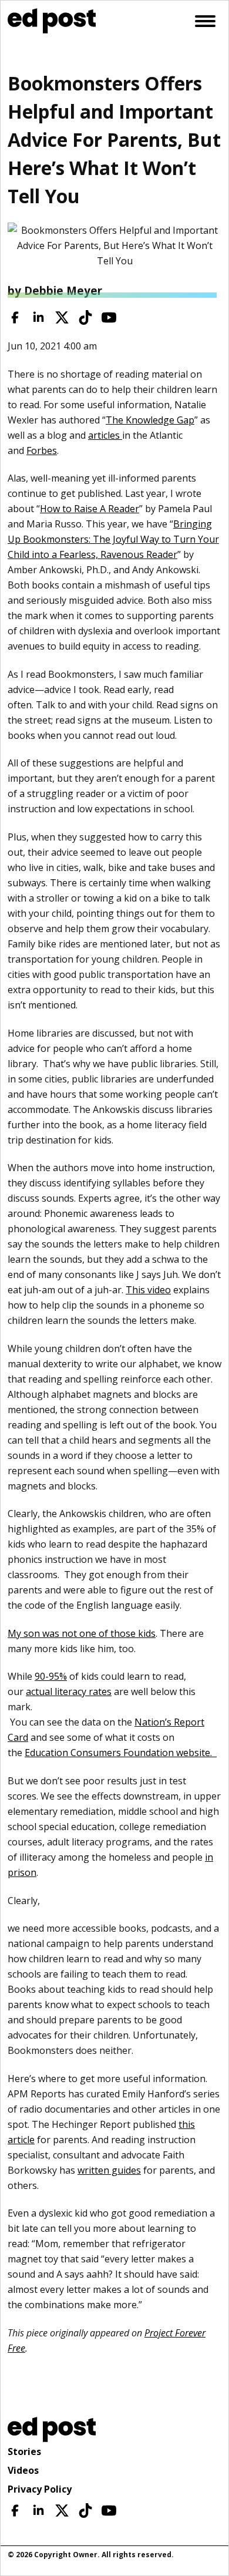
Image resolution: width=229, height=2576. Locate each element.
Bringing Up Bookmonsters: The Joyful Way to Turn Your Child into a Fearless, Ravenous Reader (113, 539)
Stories (24, 2451)
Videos (23, 2470)
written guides (109, 2170)
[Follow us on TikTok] (85, 317)
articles (105, 435)
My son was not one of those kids (82, 1633)
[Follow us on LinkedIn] (38, 317)
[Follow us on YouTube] (109, 317)
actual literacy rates (69, 1691)
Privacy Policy (40, 2489)
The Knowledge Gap (150, 420)
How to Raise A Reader (90, 509)
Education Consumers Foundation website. (121, 1753)
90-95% (51, 1676)
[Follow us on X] (62, 317)
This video (148, 1290)
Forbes (42, 450)
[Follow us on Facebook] (15, 317)
